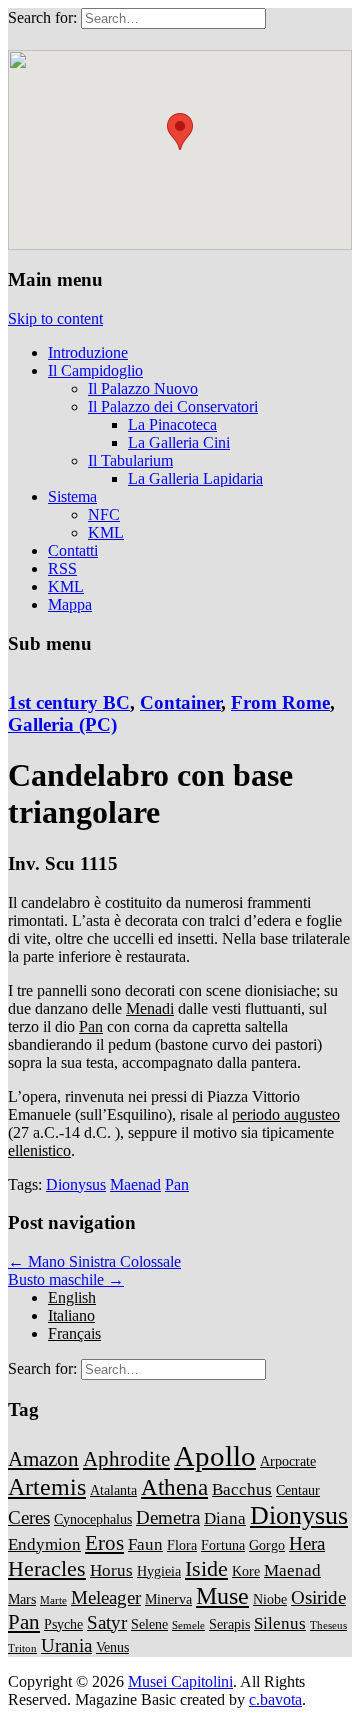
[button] (180, 131)
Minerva (168, 1599)
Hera (307, 1543)
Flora (182, 1545)
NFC (104, 514)
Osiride (318, 1597)
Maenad (135, 1184)
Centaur (298, 1490)
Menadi (150, 1008)
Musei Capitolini (180, 1681)
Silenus (280, 1623)
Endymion (44, 1544)
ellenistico (39, 1150)
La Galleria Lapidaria (195, 478)
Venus (112, 1647)
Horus (111, 1570)
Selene (149, 1624)
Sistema (72, 496)
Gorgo (267, 1545)
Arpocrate (288, 1461)
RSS (62, 568)
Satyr (107, 1622)
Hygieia (159, 1571)
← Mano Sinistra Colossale (94, 1261)
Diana (225, 1518)
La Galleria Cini (179, 442)
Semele (188, 1625)
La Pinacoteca (172, 424)
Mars (22, 1599)
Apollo (215, 1456)
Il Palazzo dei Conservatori (173, 406)
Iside (206, 1568)
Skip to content (55, 318)
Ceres (29, 1517)
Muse (222, 1595)
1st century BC (69, 702)
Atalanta (113, 1490)
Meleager (106, 1597)
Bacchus (242, 1489)
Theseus (328, 1625)
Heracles (47, 1568)
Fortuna (223, 1545)
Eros (104, 1543)
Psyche (63, 1624)
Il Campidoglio (95, 370)
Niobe (270, 1599)
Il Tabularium (130, 460)
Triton (22, 1648)
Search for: (42, 17)
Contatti (73, 550)
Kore (246, 1571)
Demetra (168, 1517)
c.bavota (275, 1699)
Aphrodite (126, 1459)
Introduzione (88, 352)
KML (106, 532)
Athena (174, 1487)
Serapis (229, 1624)
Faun (145, 1544)
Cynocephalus (93, 1519)
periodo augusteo (286, 1114)
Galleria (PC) (62, 724)
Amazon (43, 1459)
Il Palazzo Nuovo (143, 388)
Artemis (47, 1486)
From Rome (280, 702)
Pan (91, 1026)
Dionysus (76, 1184)
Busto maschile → (66, 1279)
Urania (66, 1645)
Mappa (70, 604)
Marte (53, 1600)
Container (180, 702)
